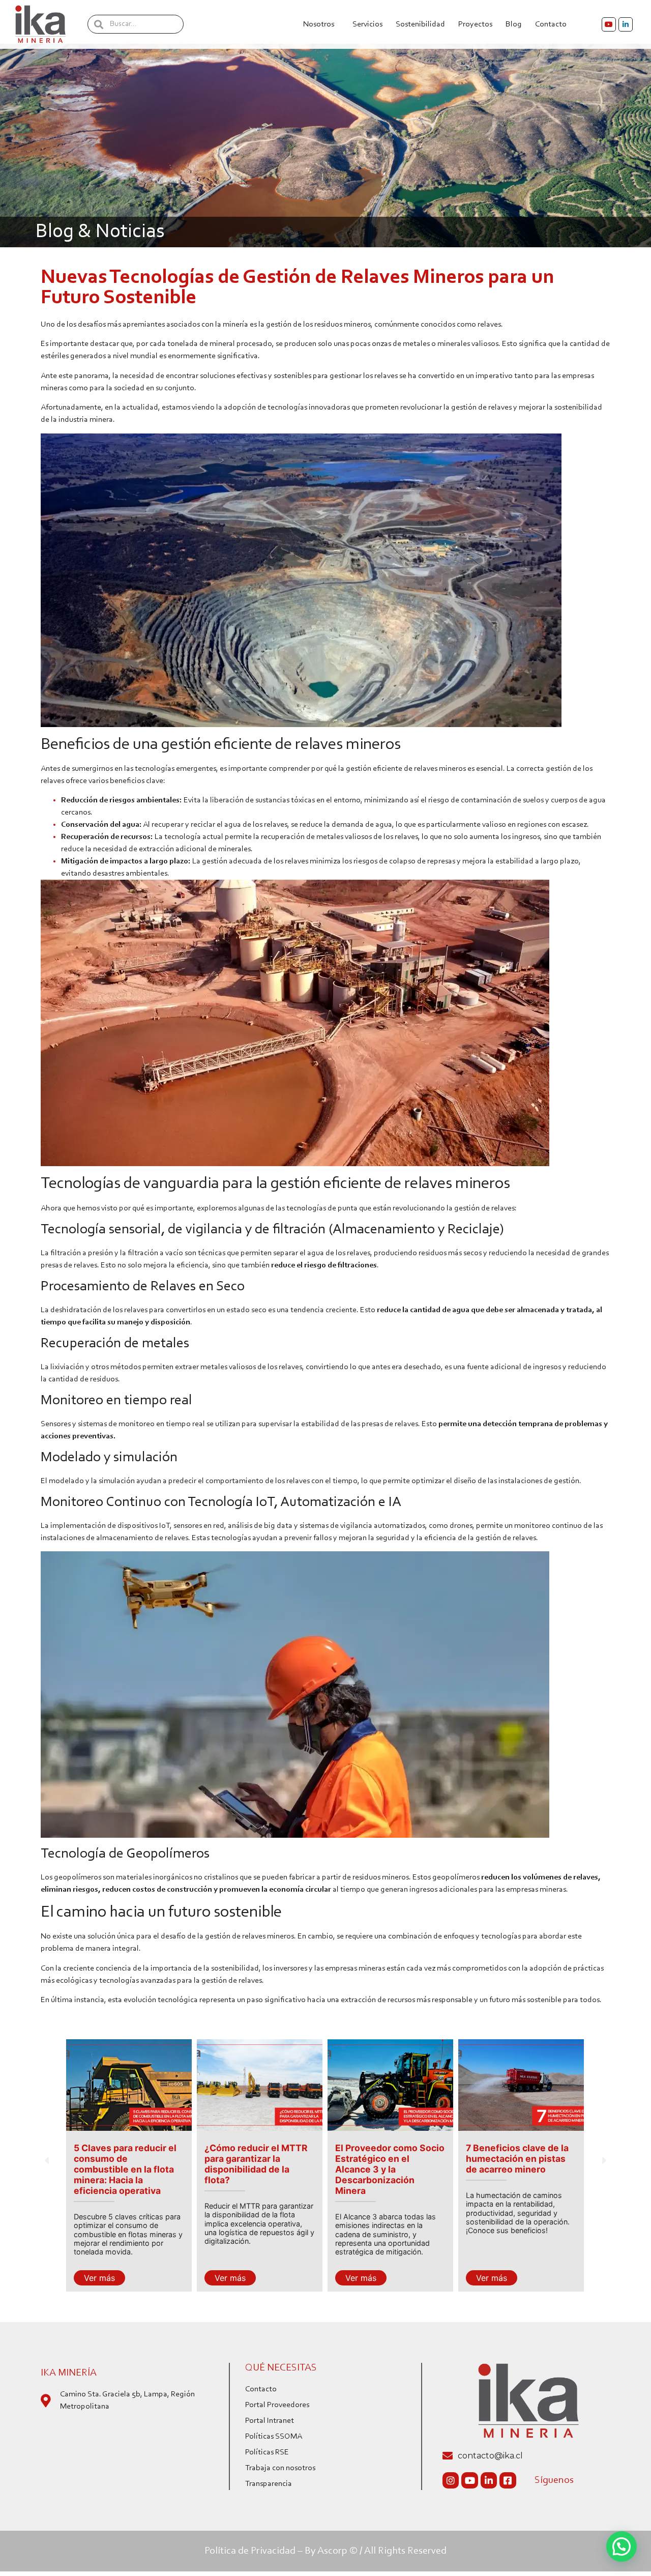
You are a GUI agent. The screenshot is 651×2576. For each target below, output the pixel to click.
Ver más (100, 2278)
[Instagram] (451, 2480)
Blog (514, 24)
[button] (47, 2160)
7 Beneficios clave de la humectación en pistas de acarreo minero (388, 2159)
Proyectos (475, 24)
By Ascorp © (331, 2551)
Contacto (551, 24)
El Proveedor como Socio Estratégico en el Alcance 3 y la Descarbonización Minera (260, 2169)
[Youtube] (609, 24)
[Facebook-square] (508, 2480)
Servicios (367, 24)
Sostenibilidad (420, 24)
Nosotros (319, 24)
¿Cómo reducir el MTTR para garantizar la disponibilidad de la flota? (126, 2164)
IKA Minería (69, 2373)
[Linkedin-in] (626, 24)
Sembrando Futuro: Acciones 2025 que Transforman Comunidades (509, 2164)
